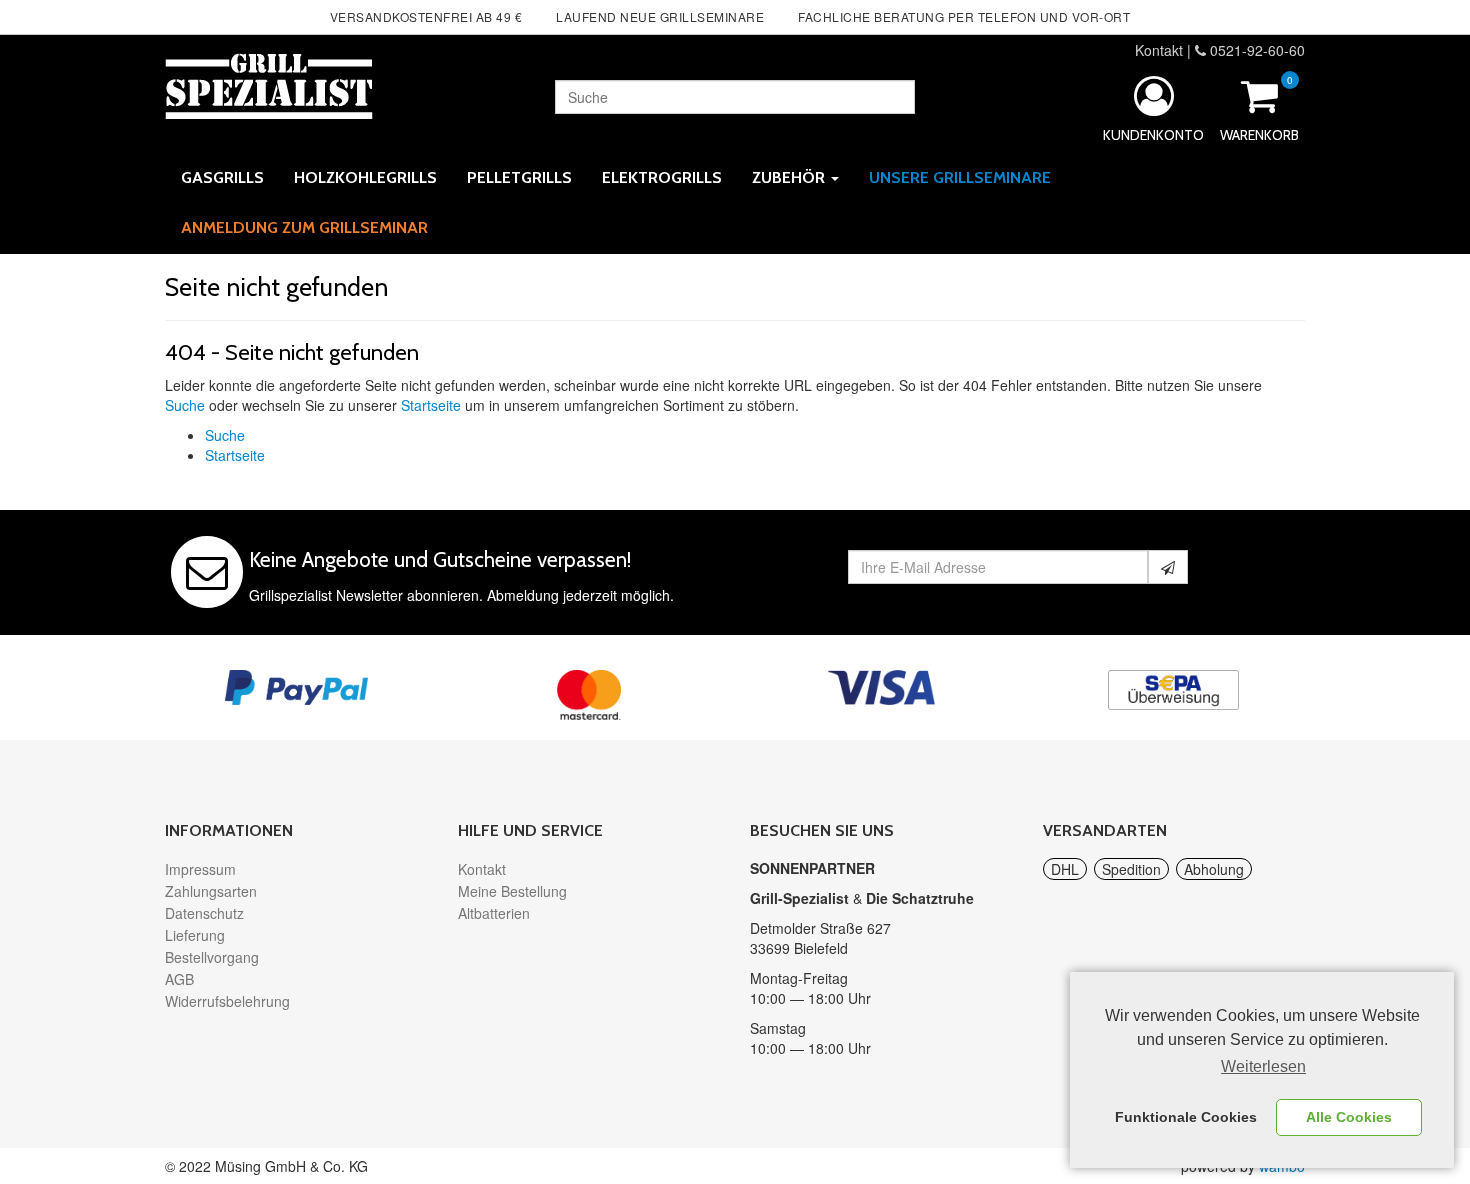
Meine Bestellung (512, 891)
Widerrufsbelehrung (227, 1001)
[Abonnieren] (1168, 567)
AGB (179, 979)
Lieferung (195, 935)
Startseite (431, 405)
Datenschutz (204, 913)
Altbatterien (494, 913)
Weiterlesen (1263, 1066)
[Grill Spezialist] (269, 83)
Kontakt (1159, 50)
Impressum (200, 869)
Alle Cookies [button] (1349, 1117)
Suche (185, 405)
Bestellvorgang (212, 957)
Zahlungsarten (211, 891)
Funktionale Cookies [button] (1186, 1117)
